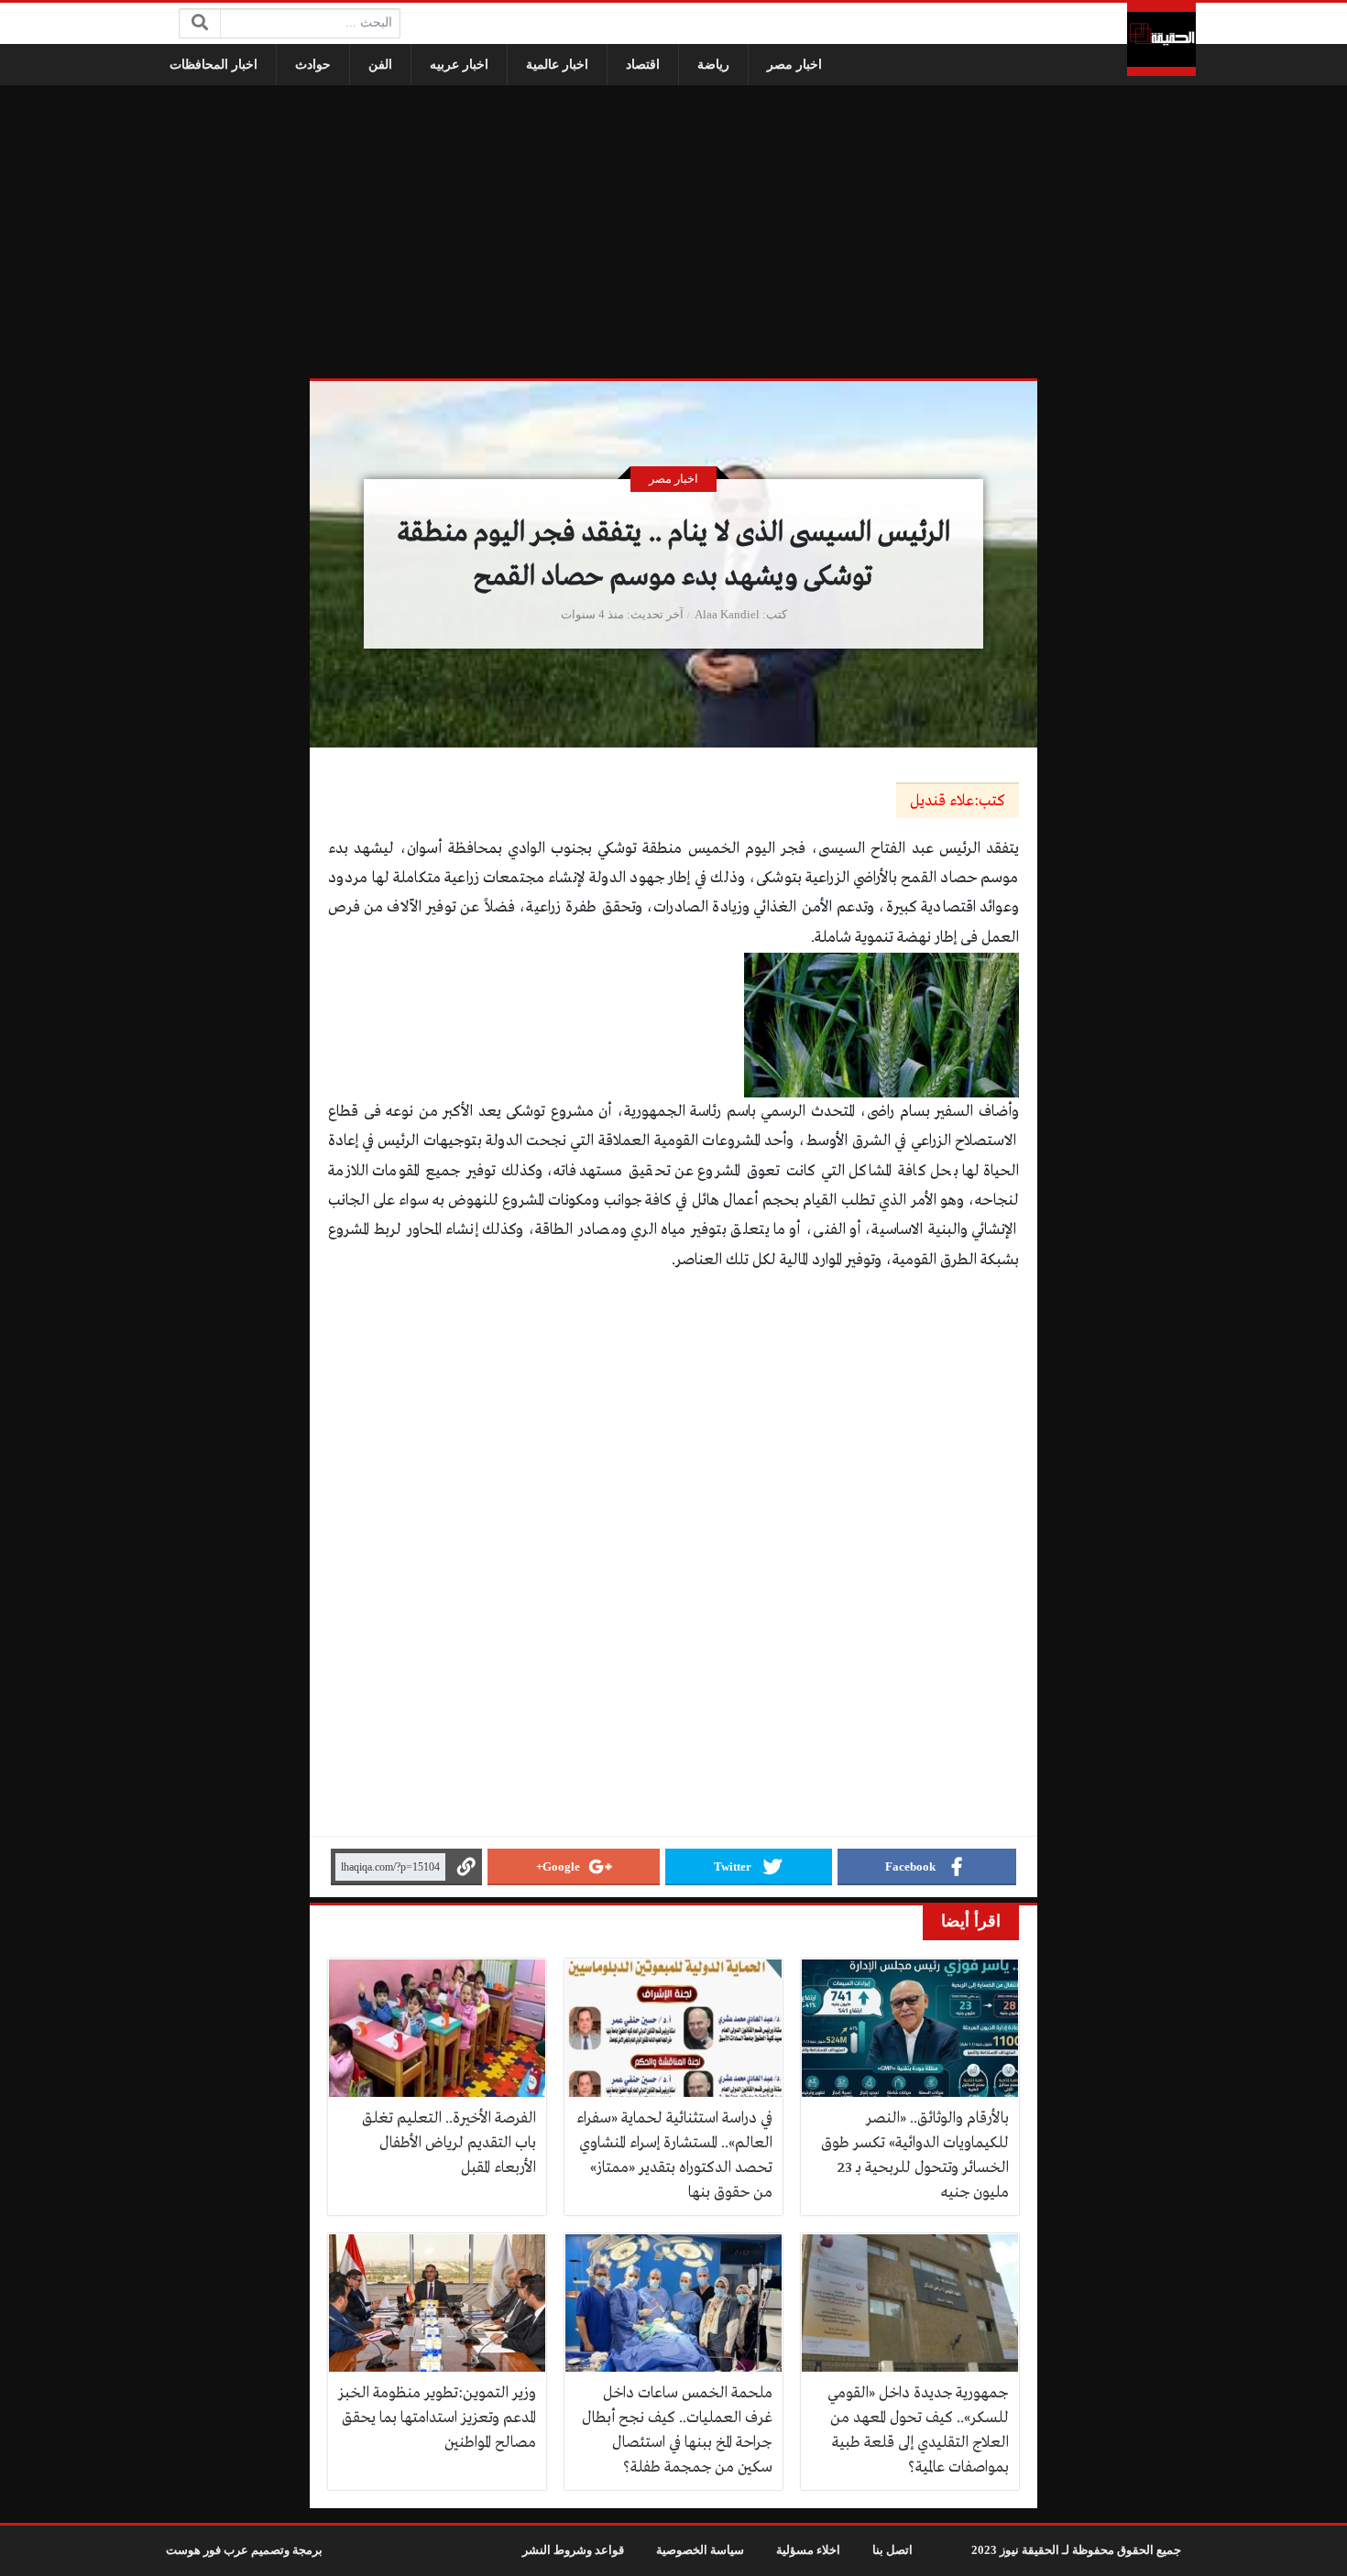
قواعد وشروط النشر (573, 2550)
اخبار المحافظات (214, 65)
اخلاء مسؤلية (808, 2550)
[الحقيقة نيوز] (1161, 39)
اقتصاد (643, 65)
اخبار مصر (794, 65)
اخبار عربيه (459, 65)
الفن (380, 65)
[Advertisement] (673, 232)
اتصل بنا (893, 2550)
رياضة (713, 65)
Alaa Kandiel (727, 615)
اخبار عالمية (557, 65)
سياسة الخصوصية (700, 2550)
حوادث (313, 65)
